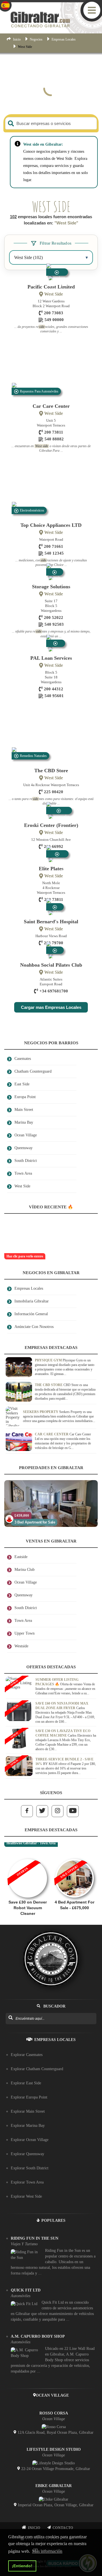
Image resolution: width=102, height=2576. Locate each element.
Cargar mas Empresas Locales (51, 1007)
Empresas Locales (64, 39)
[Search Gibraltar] (10, 2018)
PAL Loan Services (51, 658)
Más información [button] (47, 2551)
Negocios (36, 39)
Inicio (17, 39)
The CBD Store (51, 771)
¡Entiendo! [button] (22, 2566)
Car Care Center (51, 406)
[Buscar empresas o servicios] (11, 123)
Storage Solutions (51, 587)
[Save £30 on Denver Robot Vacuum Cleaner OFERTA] (28, 1856)
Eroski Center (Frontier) (51, 825)
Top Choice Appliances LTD (51, 525)
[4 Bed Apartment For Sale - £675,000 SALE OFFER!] (74, 1856)
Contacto (63, 2528)
